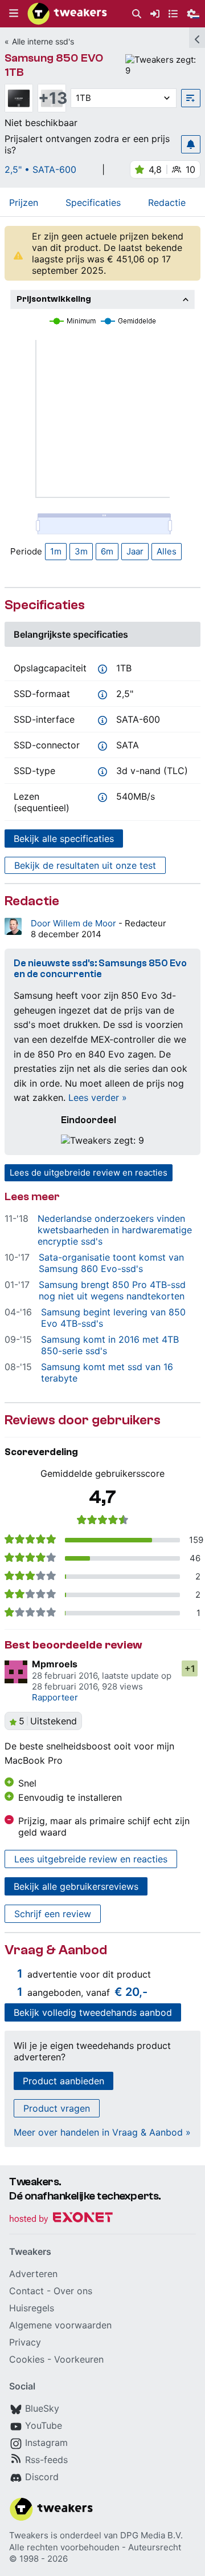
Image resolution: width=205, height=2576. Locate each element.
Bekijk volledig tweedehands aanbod (93, 2012)
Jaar (135, 551)
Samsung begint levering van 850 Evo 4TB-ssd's (113, 1318)
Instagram (46, 2443)
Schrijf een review (53, 1914)
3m (81, 551)
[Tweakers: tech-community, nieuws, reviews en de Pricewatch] (67, 14)
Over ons (73, 2291)
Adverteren (33, 2274)
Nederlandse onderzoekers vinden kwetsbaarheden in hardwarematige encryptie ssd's (115, 1230)
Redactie (167, 202)
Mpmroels (55, 1664)
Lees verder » (98, 1097)
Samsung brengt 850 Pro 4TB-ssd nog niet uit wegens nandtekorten (112, 1290)
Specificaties (93, 202)
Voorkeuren (79, 2359)
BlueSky (42, 2408)
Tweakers (29, 2535)
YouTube (44, 2425)
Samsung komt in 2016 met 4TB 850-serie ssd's (110, 1345)
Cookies (27, 2359)
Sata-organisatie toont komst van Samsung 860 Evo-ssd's (111, 1263)
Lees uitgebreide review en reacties (91, 1859)
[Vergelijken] (191, 98)
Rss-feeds (46, 2460)
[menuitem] (137, 14)
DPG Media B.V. (151, 2535)
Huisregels (32, 2308)
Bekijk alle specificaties (64, 839)
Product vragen (57, 2108)
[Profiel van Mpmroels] (16, 1672)
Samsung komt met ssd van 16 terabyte (107, 1372)
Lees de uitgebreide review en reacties (89, 1172)
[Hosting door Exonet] (61, 2219)
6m (107, 551)
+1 (190, 1668)
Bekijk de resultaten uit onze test (85, 865)
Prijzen (24, 202)
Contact (26, 2291)
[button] (14, 14)
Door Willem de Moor (75, 923)
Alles (167, 551)
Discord (42, 2477)
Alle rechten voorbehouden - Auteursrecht (95, 2547)
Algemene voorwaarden (60, 2325)
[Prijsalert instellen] (191, 144)
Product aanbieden (63, 2081)
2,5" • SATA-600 (40, 169)
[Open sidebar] (197, 38)
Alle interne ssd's (43, 41)
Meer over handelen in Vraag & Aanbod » (102, 2132)
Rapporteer (55, 1697)
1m (56, 551)
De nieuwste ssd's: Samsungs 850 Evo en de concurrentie (100, 969)
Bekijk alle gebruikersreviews (76, 1886)
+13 (52, 98)
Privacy (25, 2342)
